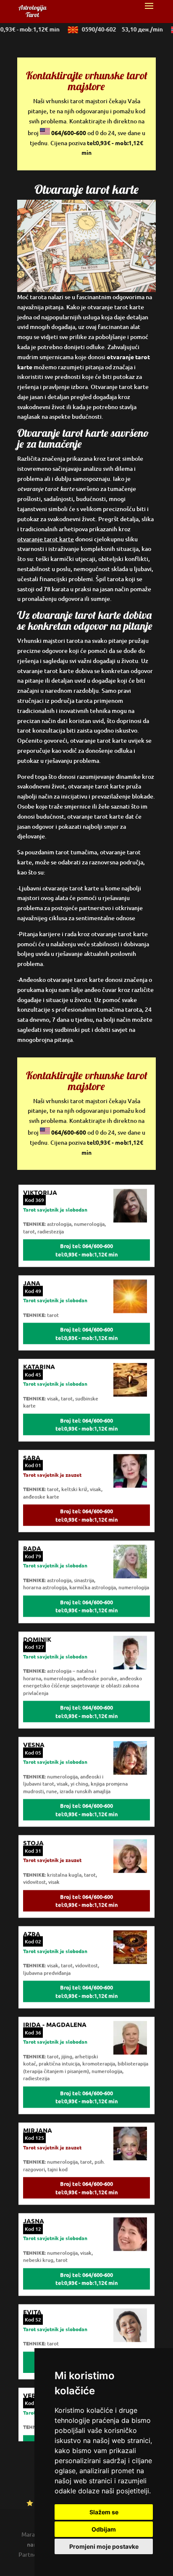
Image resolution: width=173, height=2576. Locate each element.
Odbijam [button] (104, 2529)
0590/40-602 (115, 29)
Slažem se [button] (104, 2512)
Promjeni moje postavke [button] (104, 2546)
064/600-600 (69, 133)
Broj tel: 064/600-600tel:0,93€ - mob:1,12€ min (87, 1241)
